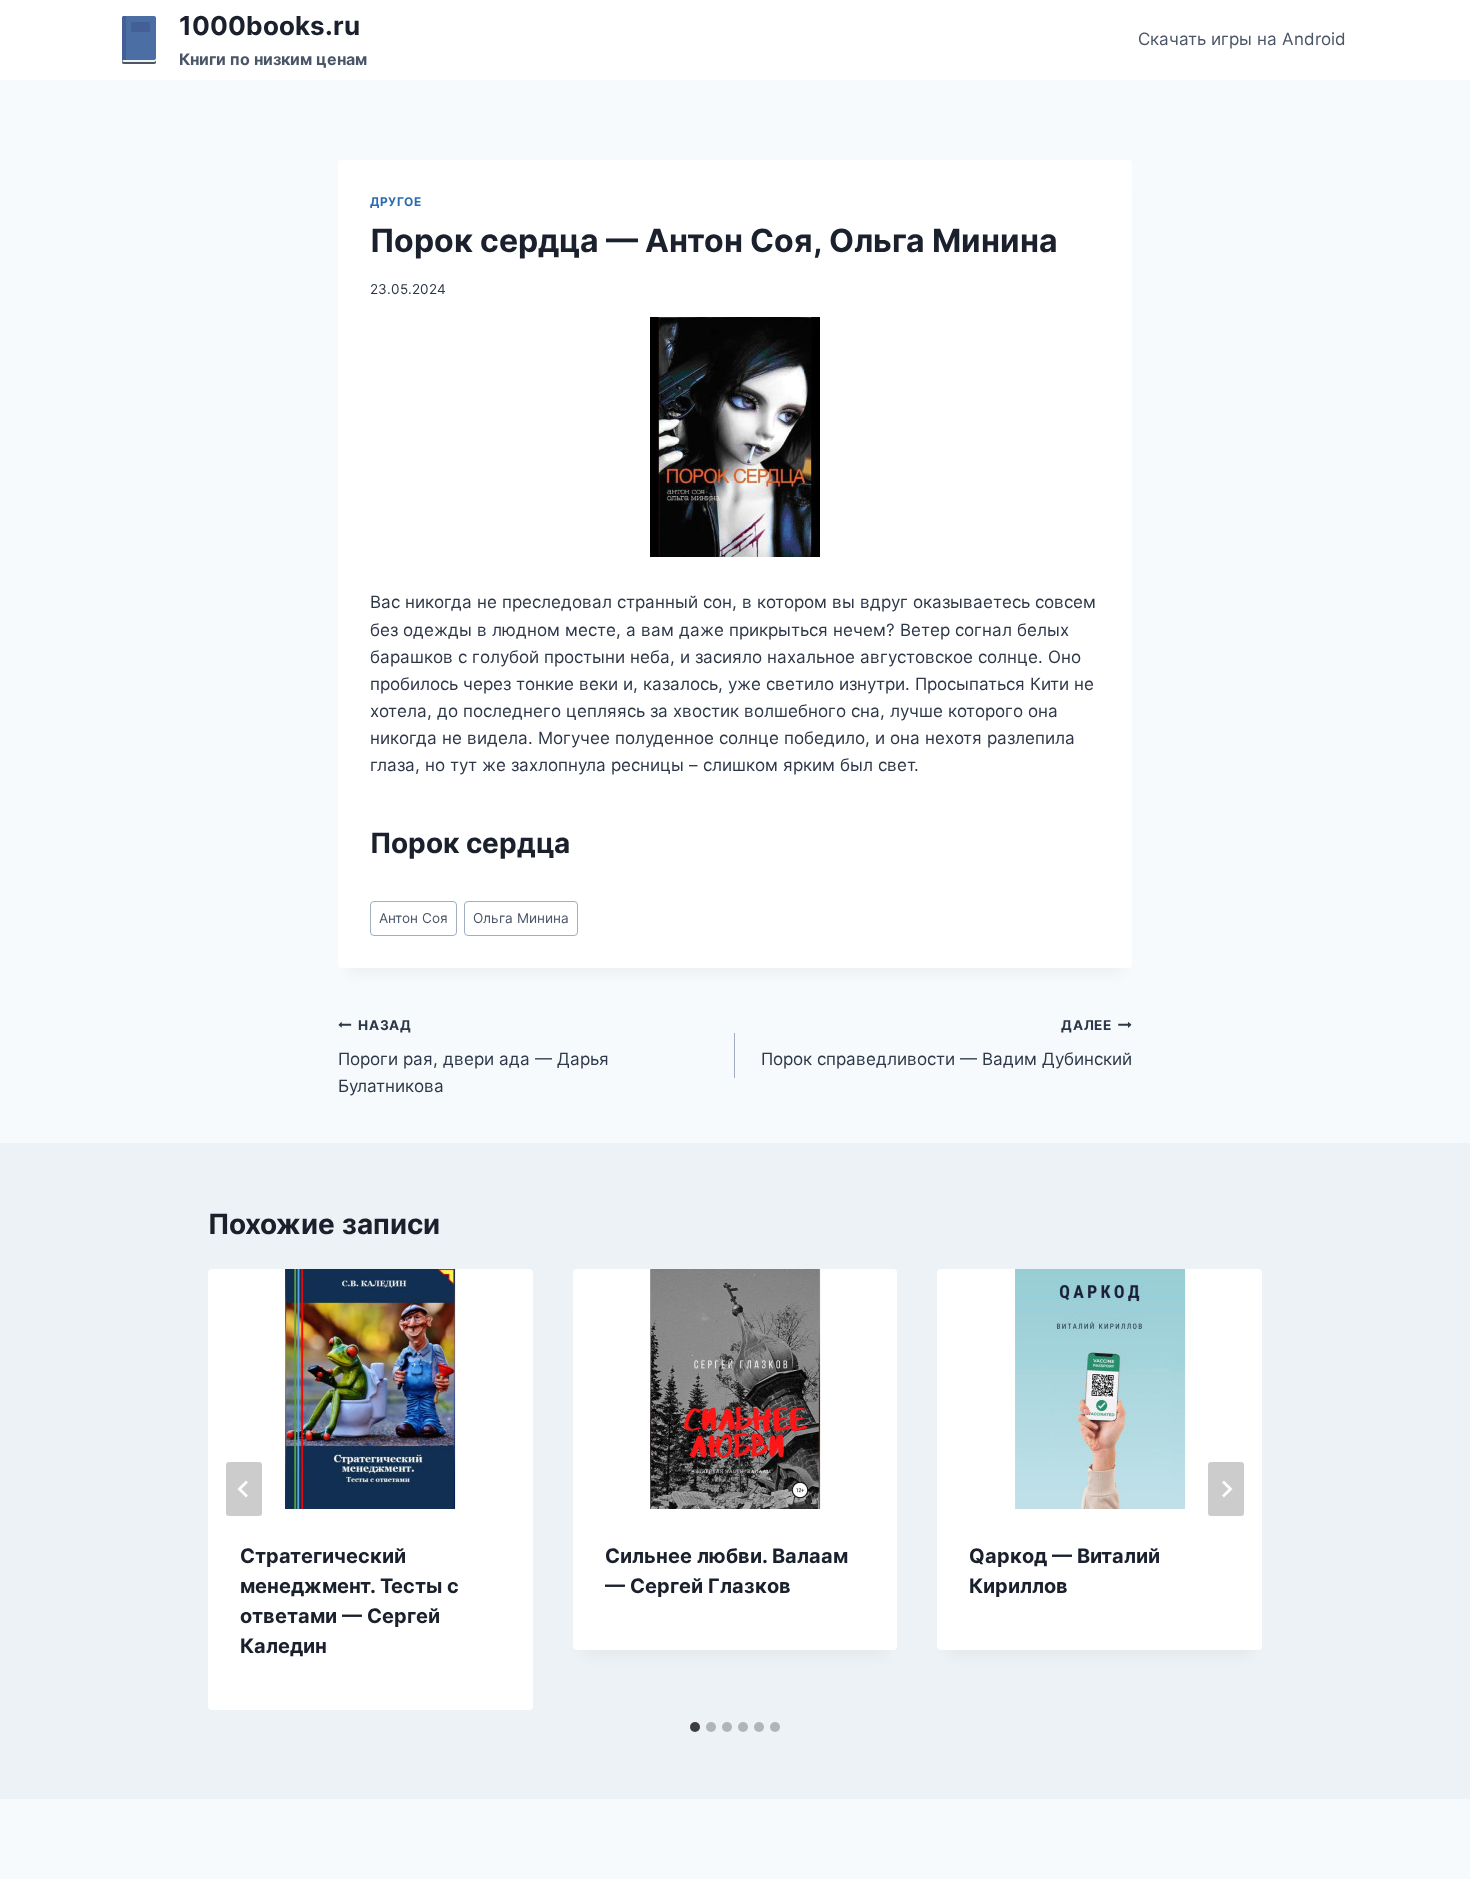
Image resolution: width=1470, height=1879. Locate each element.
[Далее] (1226, 1489)
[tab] (695, 1727)
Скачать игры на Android (1242, 39)
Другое (396, 201)
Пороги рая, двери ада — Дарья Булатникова (473, 1057)
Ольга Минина (521, 918)
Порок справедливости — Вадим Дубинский (946, 1043)
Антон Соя (413, 918)
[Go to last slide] (244, 1489)
